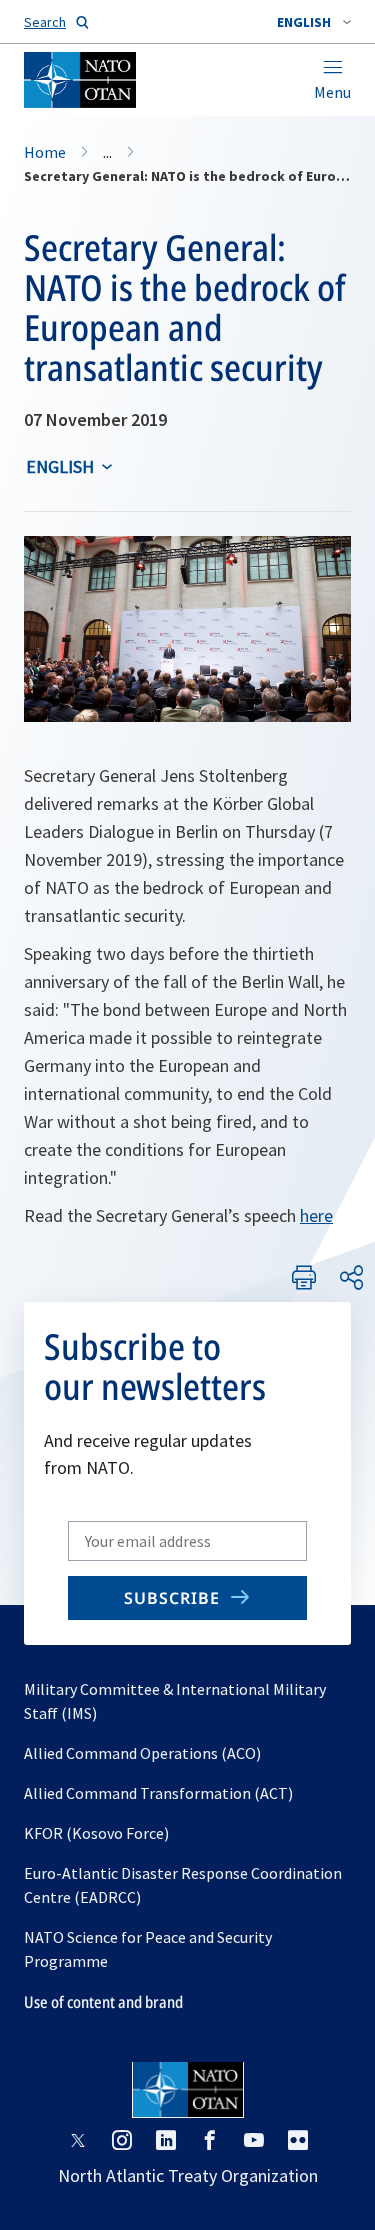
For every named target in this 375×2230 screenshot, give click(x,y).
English (60, 466)
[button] (314, 22)
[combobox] (314, 22)
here (316, 1215)
